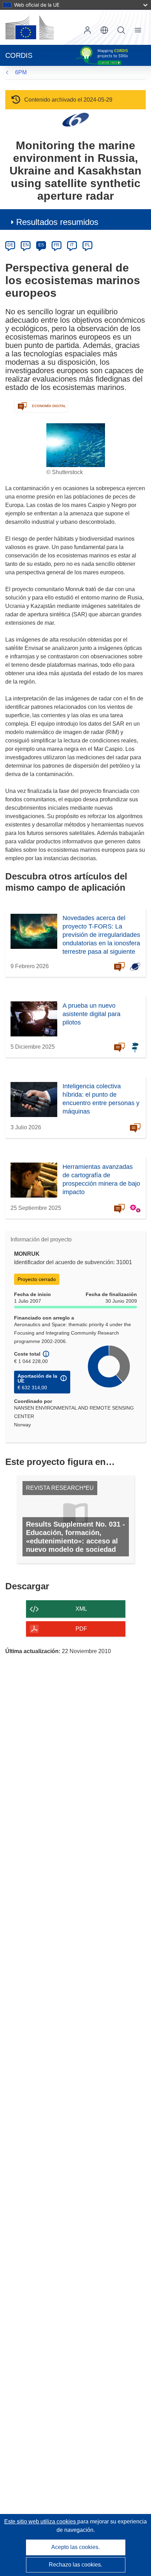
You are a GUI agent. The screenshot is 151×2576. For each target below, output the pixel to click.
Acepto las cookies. (75, 2547)
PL (88, 245)
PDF (81, 1629)
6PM (21, 72)
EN (26, 245)
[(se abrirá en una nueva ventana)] (29, 27)
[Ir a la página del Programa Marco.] (76, 119)
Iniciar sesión (87, 30)
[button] (104, 30)
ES (41, 245)
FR (57, 245)
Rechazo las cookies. (75, 2565)
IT (72, 245)
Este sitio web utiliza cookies (41, 2522)
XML (81, 1609)
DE (10, 245)
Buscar (121, 30)
